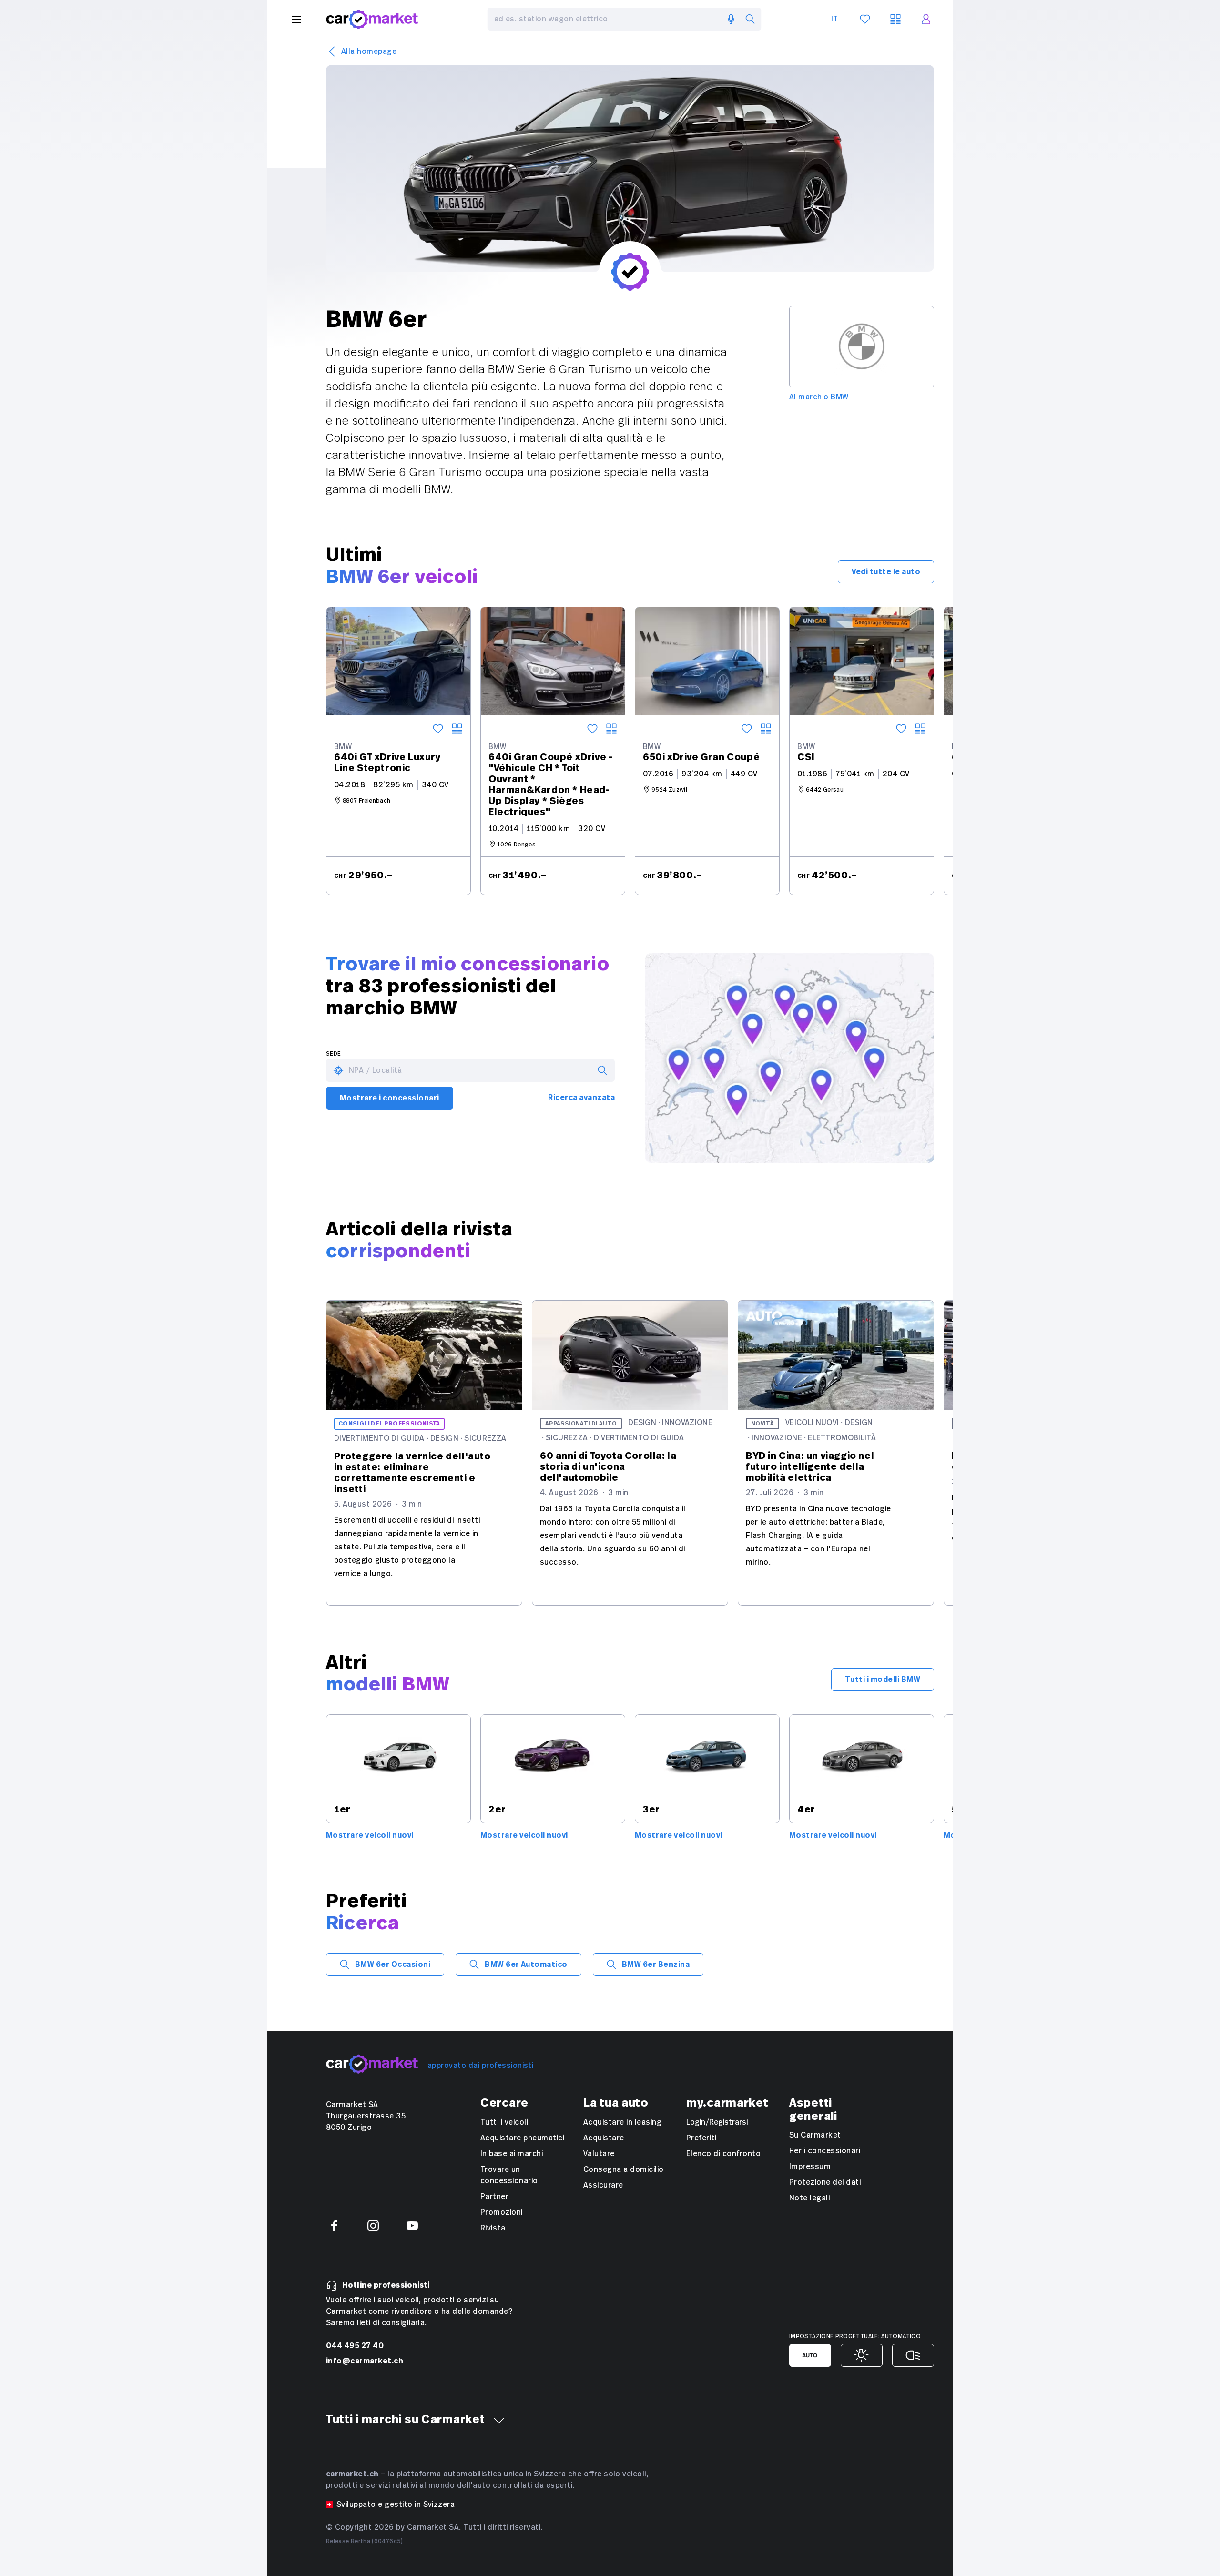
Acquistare (604, 2138)
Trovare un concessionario (509, 2175)
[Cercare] (750, 19)
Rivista (493, 2228)
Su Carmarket (815, 2135)
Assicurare (603, 2185)
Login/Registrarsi (717, 2122)
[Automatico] (810, 2355)
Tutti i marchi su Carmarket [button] (405, 2420)
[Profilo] (926, 19)
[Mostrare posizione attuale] (338, 1070)
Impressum (810, 2167)
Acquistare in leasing (622, 2122)
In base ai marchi (512, 2154)
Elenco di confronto (723, 2154)
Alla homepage (369, 51)
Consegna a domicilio (624, 2169)
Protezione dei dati (825, 2182)
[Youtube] (412, 2226)
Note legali (809, 2198)
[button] (499, 2421)
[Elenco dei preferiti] (865, 19)
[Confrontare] (457, 729)
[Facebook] (334, 2226)
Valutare (599, 2154)
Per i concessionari (825, 2151)
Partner (494, 2197)
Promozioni (502, 2212)
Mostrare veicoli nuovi (370, 1835)
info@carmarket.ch (365, 2361)
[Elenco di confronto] (895, 19)
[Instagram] (373, 2226)
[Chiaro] (862, 2355)
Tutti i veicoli (504, 2122)
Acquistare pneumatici (522, 2138)
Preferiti (701, 2138)
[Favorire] (438, 729)
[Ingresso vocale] (731, 19)
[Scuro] (913, 2355)
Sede (334, 1054)
